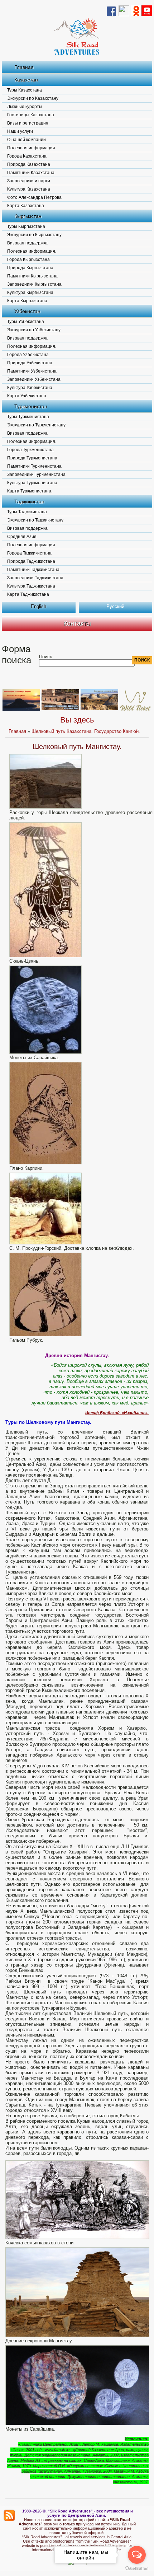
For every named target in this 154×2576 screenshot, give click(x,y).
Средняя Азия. (22, 537)
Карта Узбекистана (27, 396)
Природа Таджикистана (31, 561)
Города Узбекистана (28, 355)
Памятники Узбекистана (32, 371)
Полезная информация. (32, 251)
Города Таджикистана (29, 553)
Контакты (77, 623)
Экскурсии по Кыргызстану (34, 235)
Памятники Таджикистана (33, 570)
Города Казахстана (27, 156)
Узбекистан (27, 311)
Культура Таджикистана (31, 586)
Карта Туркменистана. (30, 491)
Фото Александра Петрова (34, 197)
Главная (24, 67)
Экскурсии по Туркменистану (36, 425)
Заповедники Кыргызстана (34, 284)
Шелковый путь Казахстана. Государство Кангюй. (86, 731)
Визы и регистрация (28, 123)
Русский (115, 606)
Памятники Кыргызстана (32, 276)
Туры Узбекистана (26, 322)
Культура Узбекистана (30, 388)
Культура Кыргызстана (30, 293)
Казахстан (26, 80)
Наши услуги (20, 131)
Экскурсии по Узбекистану (34, 330)
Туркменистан (31, 406)
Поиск (45, 657)
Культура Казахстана (29, 189)
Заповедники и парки (29, 181)
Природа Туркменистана (32, 458)
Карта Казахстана (26, 206)
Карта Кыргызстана (27, 301)
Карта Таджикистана (28, 594)
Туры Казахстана (25, 90)
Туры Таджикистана (27, 512)
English (38, 606)
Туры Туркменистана (28, 417)
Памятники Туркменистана (34, 466)
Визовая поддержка (27, 243)
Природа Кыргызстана (30, 268)
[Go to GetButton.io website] (137, 2569)
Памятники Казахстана (31, 173)
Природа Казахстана (29, 164)
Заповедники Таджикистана (35, 578)
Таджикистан (29, 501)
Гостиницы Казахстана (31, 115)
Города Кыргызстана (28, 260)
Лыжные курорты (25, 107)
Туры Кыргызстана (26, 226)
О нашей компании (27, 140)
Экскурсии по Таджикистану (35, 520)
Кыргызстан (28, 216)
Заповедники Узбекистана (34, 379)
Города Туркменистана (30, 450)
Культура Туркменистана (32, 483)
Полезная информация (31, 148)
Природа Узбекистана (30, 363)
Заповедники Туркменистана (36, 474)
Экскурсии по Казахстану (33, 98)
